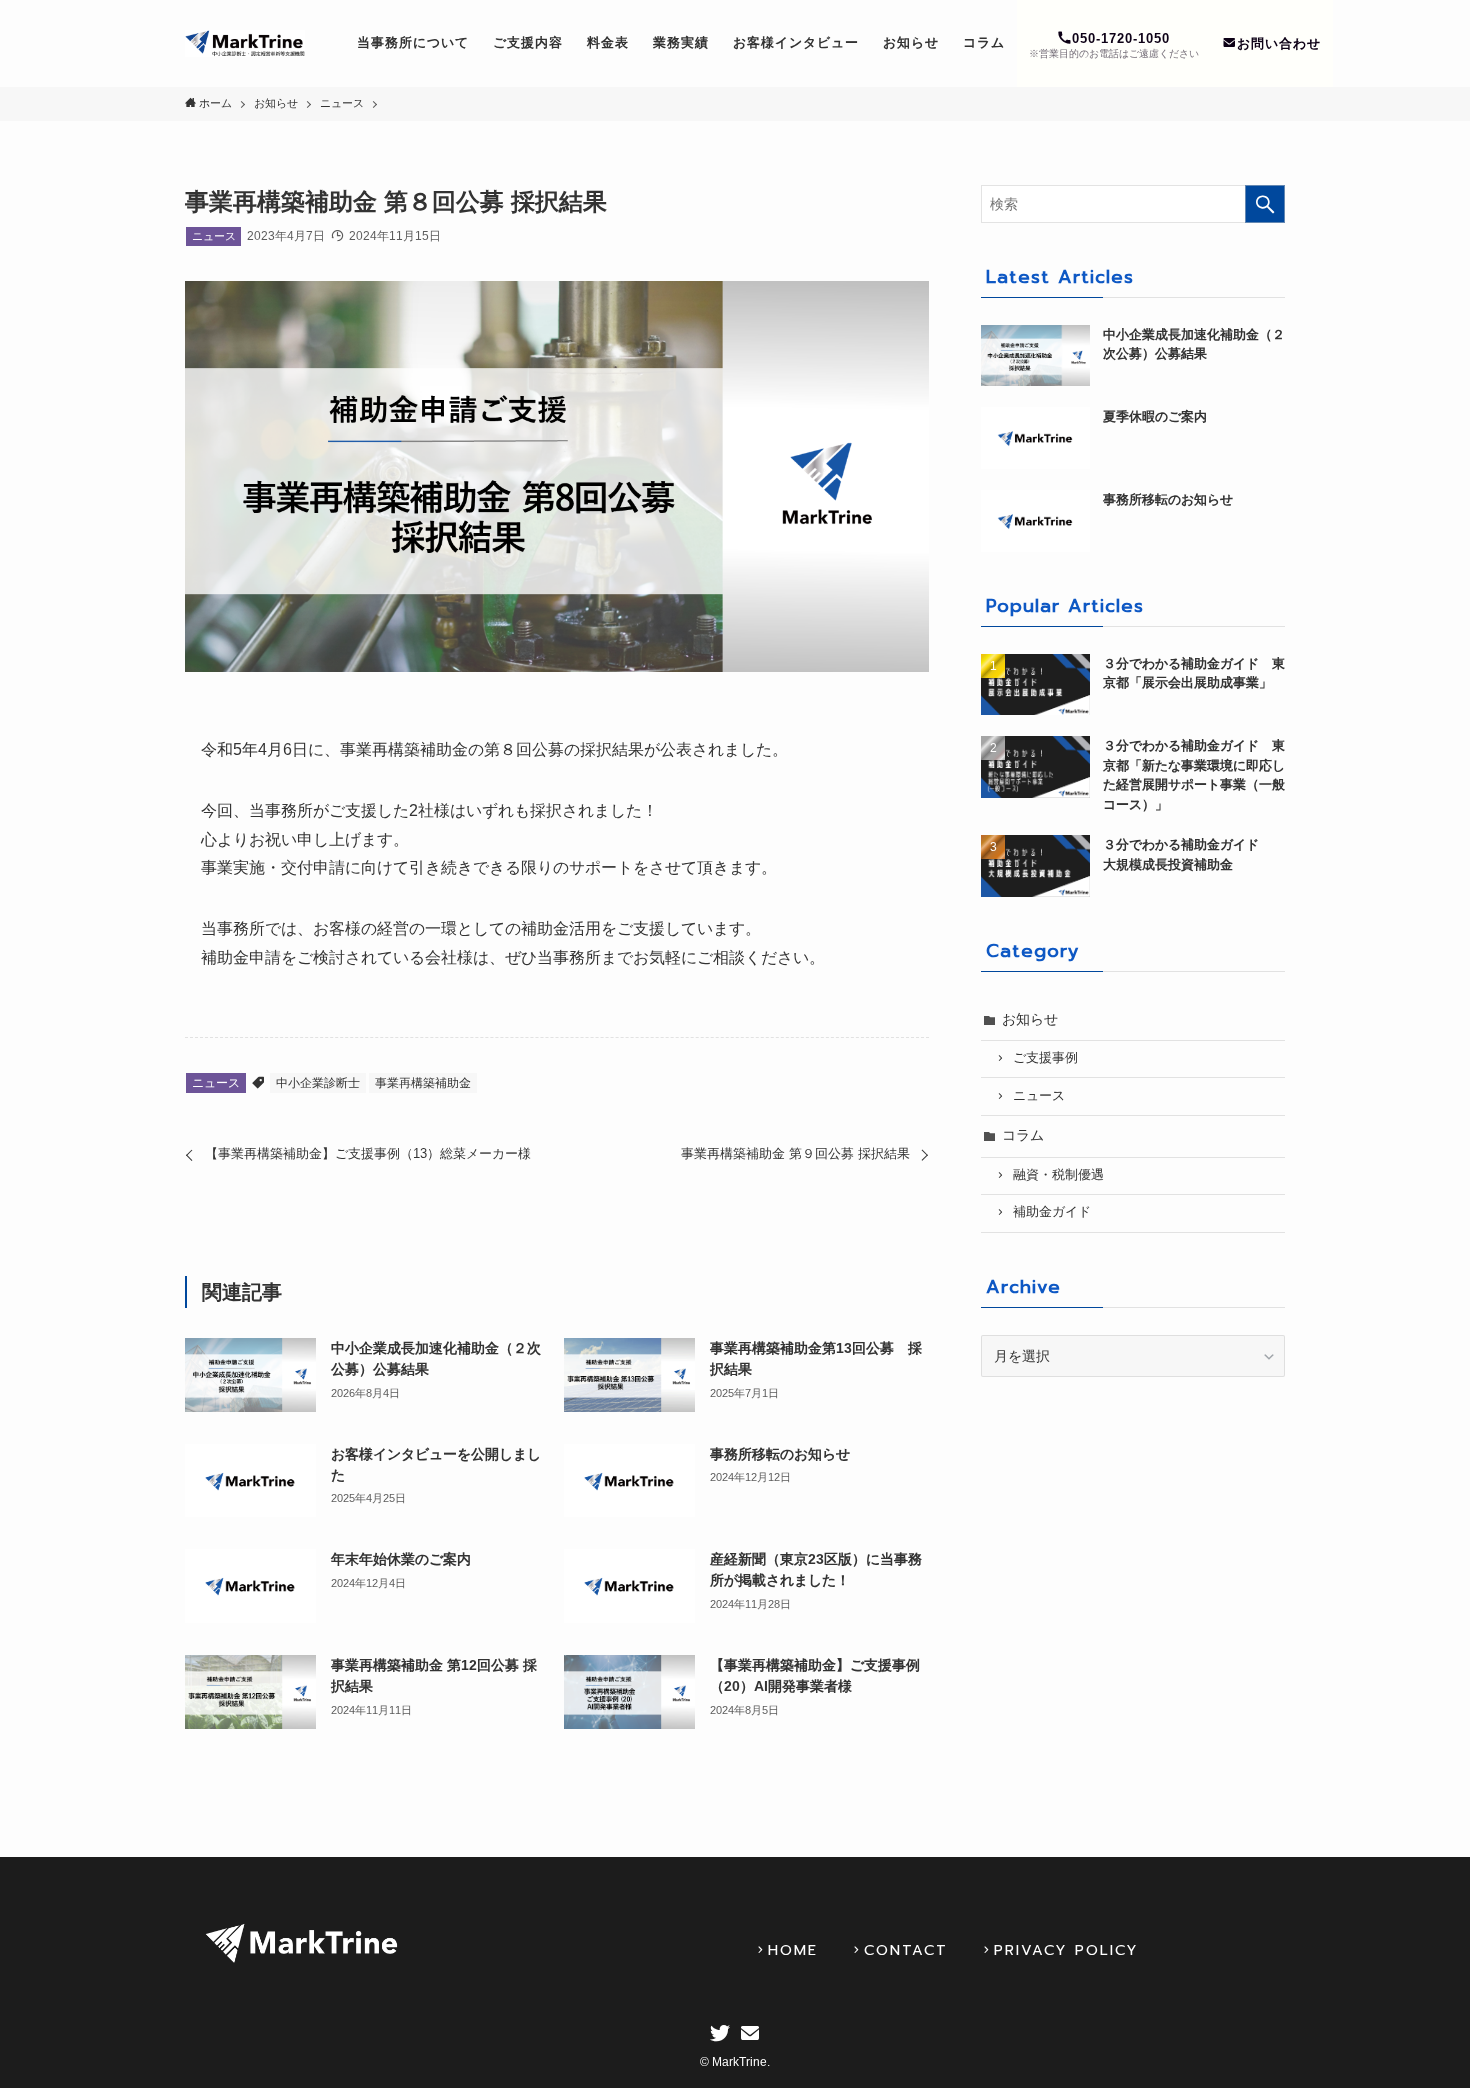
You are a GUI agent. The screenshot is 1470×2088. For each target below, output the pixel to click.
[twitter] (720, 2033)
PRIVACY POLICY (1066, 1950)
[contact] (750, 2033)
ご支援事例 (1045, 1058)
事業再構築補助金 (423, 1083)
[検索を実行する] (1265, 204)
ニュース (214, 236)
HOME (793, 1950)
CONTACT (906, 1950)
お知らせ (1030, 1019)
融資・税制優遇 (1058, 1175)
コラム (1023, 1135)
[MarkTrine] (245, 43)
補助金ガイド (1052, 1212)
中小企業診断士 (318, 1083)
